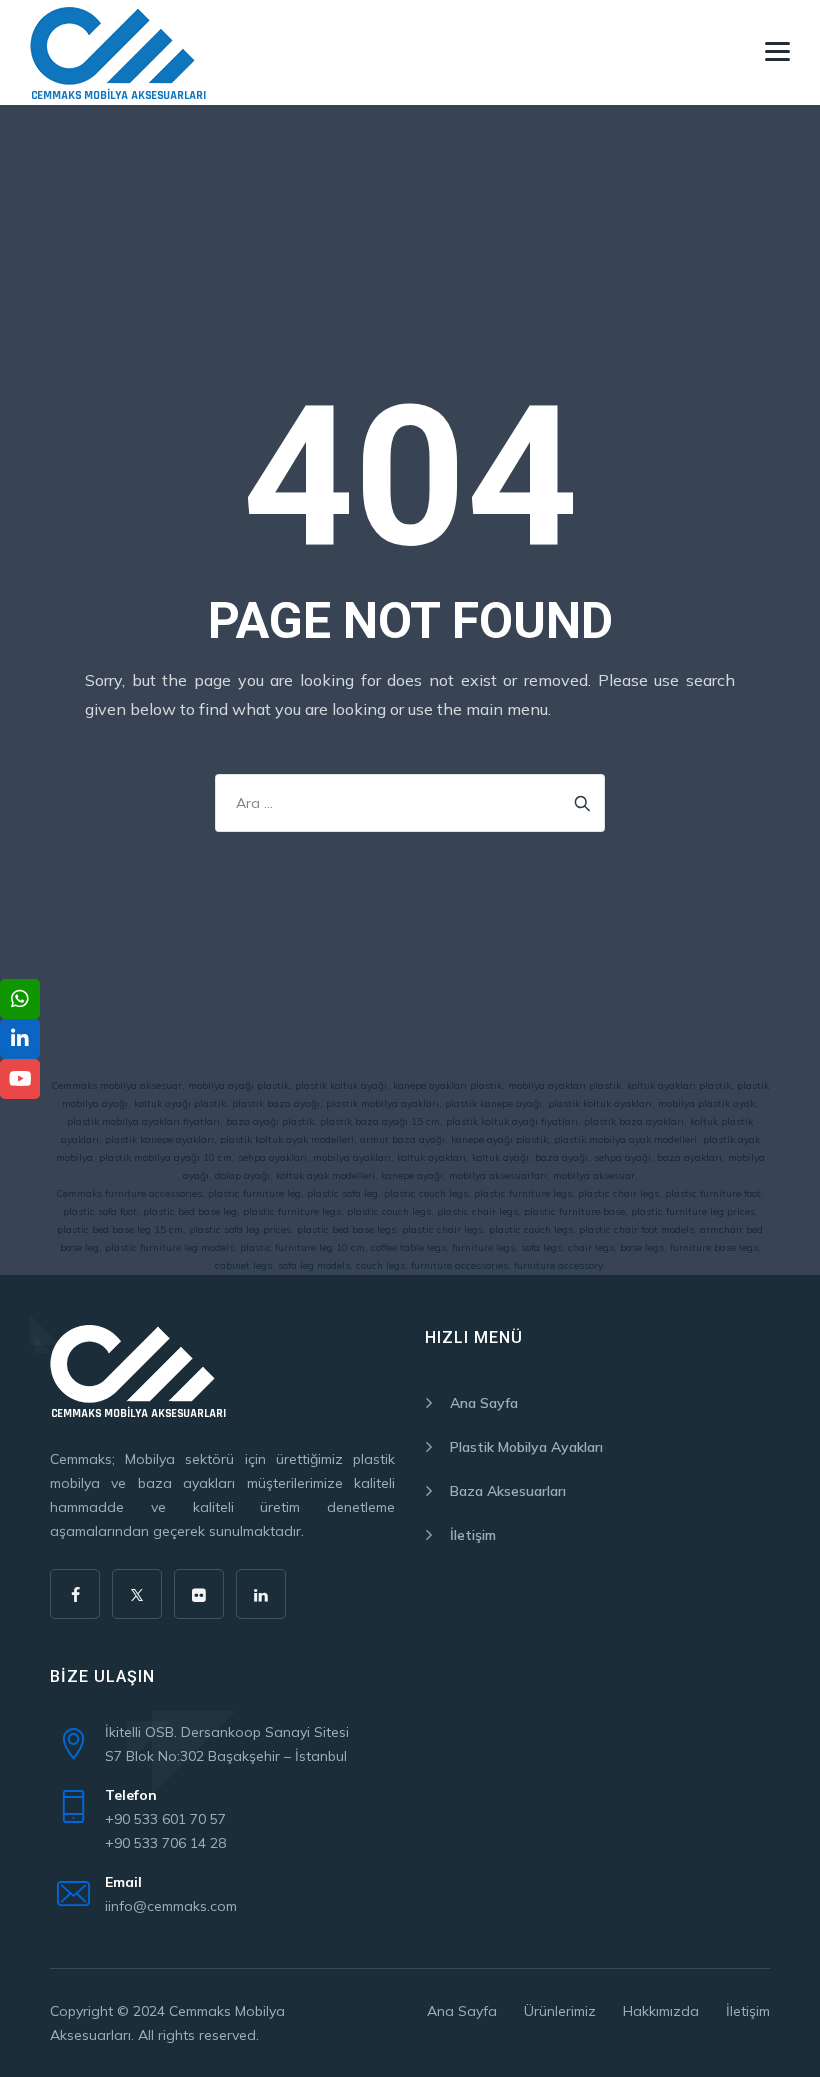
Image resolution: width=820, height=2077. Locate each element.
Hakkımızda (661, 2011)
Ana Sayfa (484, 1403)
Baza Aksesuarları (508, 1491)
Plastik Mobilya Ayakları (526, 1447)
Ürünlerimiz (560, 2011)
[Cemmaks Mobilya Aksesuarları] (118, 52)
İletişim (473, 1535)
